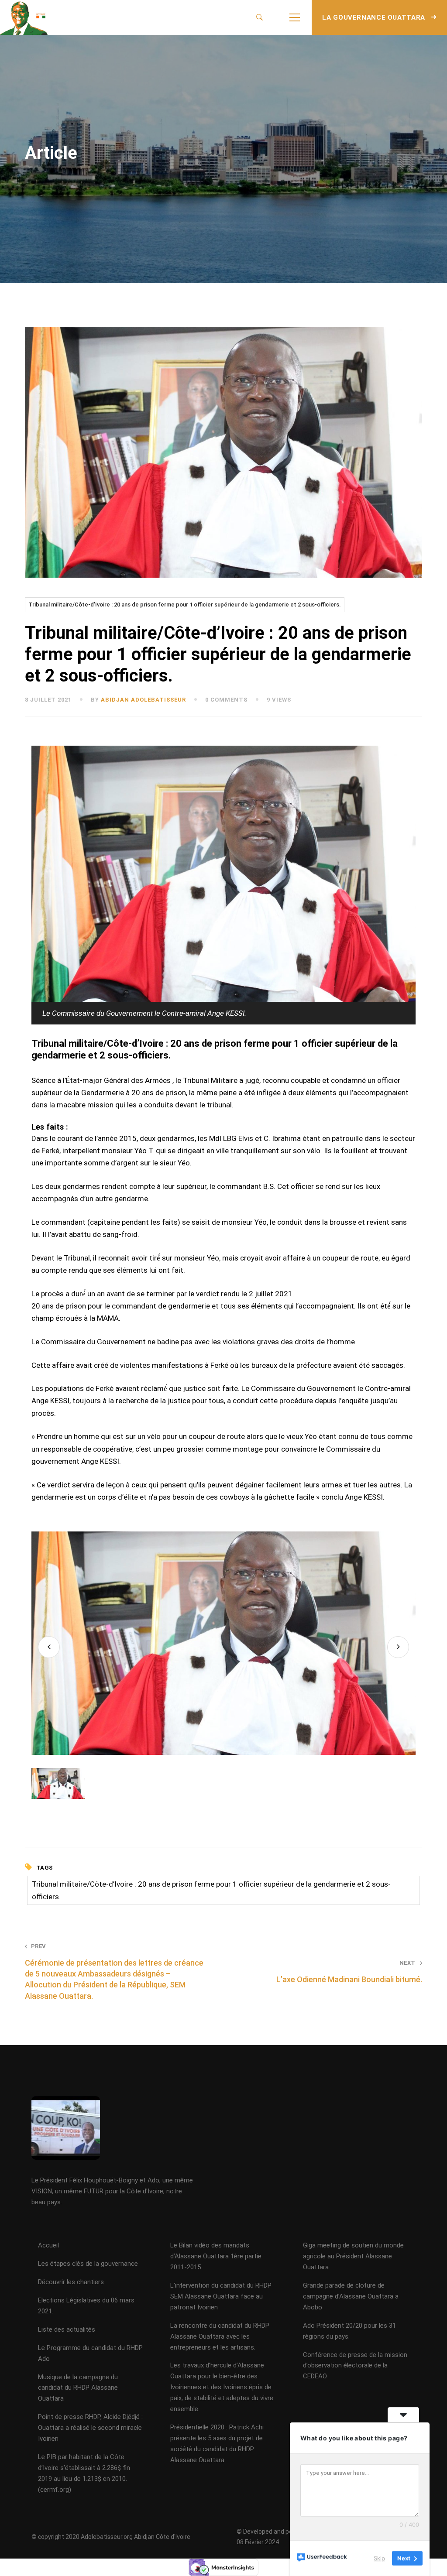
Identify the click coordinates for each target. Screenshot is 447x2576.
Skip (379, 2558)
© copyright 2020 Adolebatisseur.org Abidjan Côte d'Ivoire (111, 2537)
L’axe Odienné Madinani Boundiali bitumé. (349, 1972)
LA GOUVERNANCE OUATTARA (375, 17)
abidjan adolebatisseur (143, 700)
